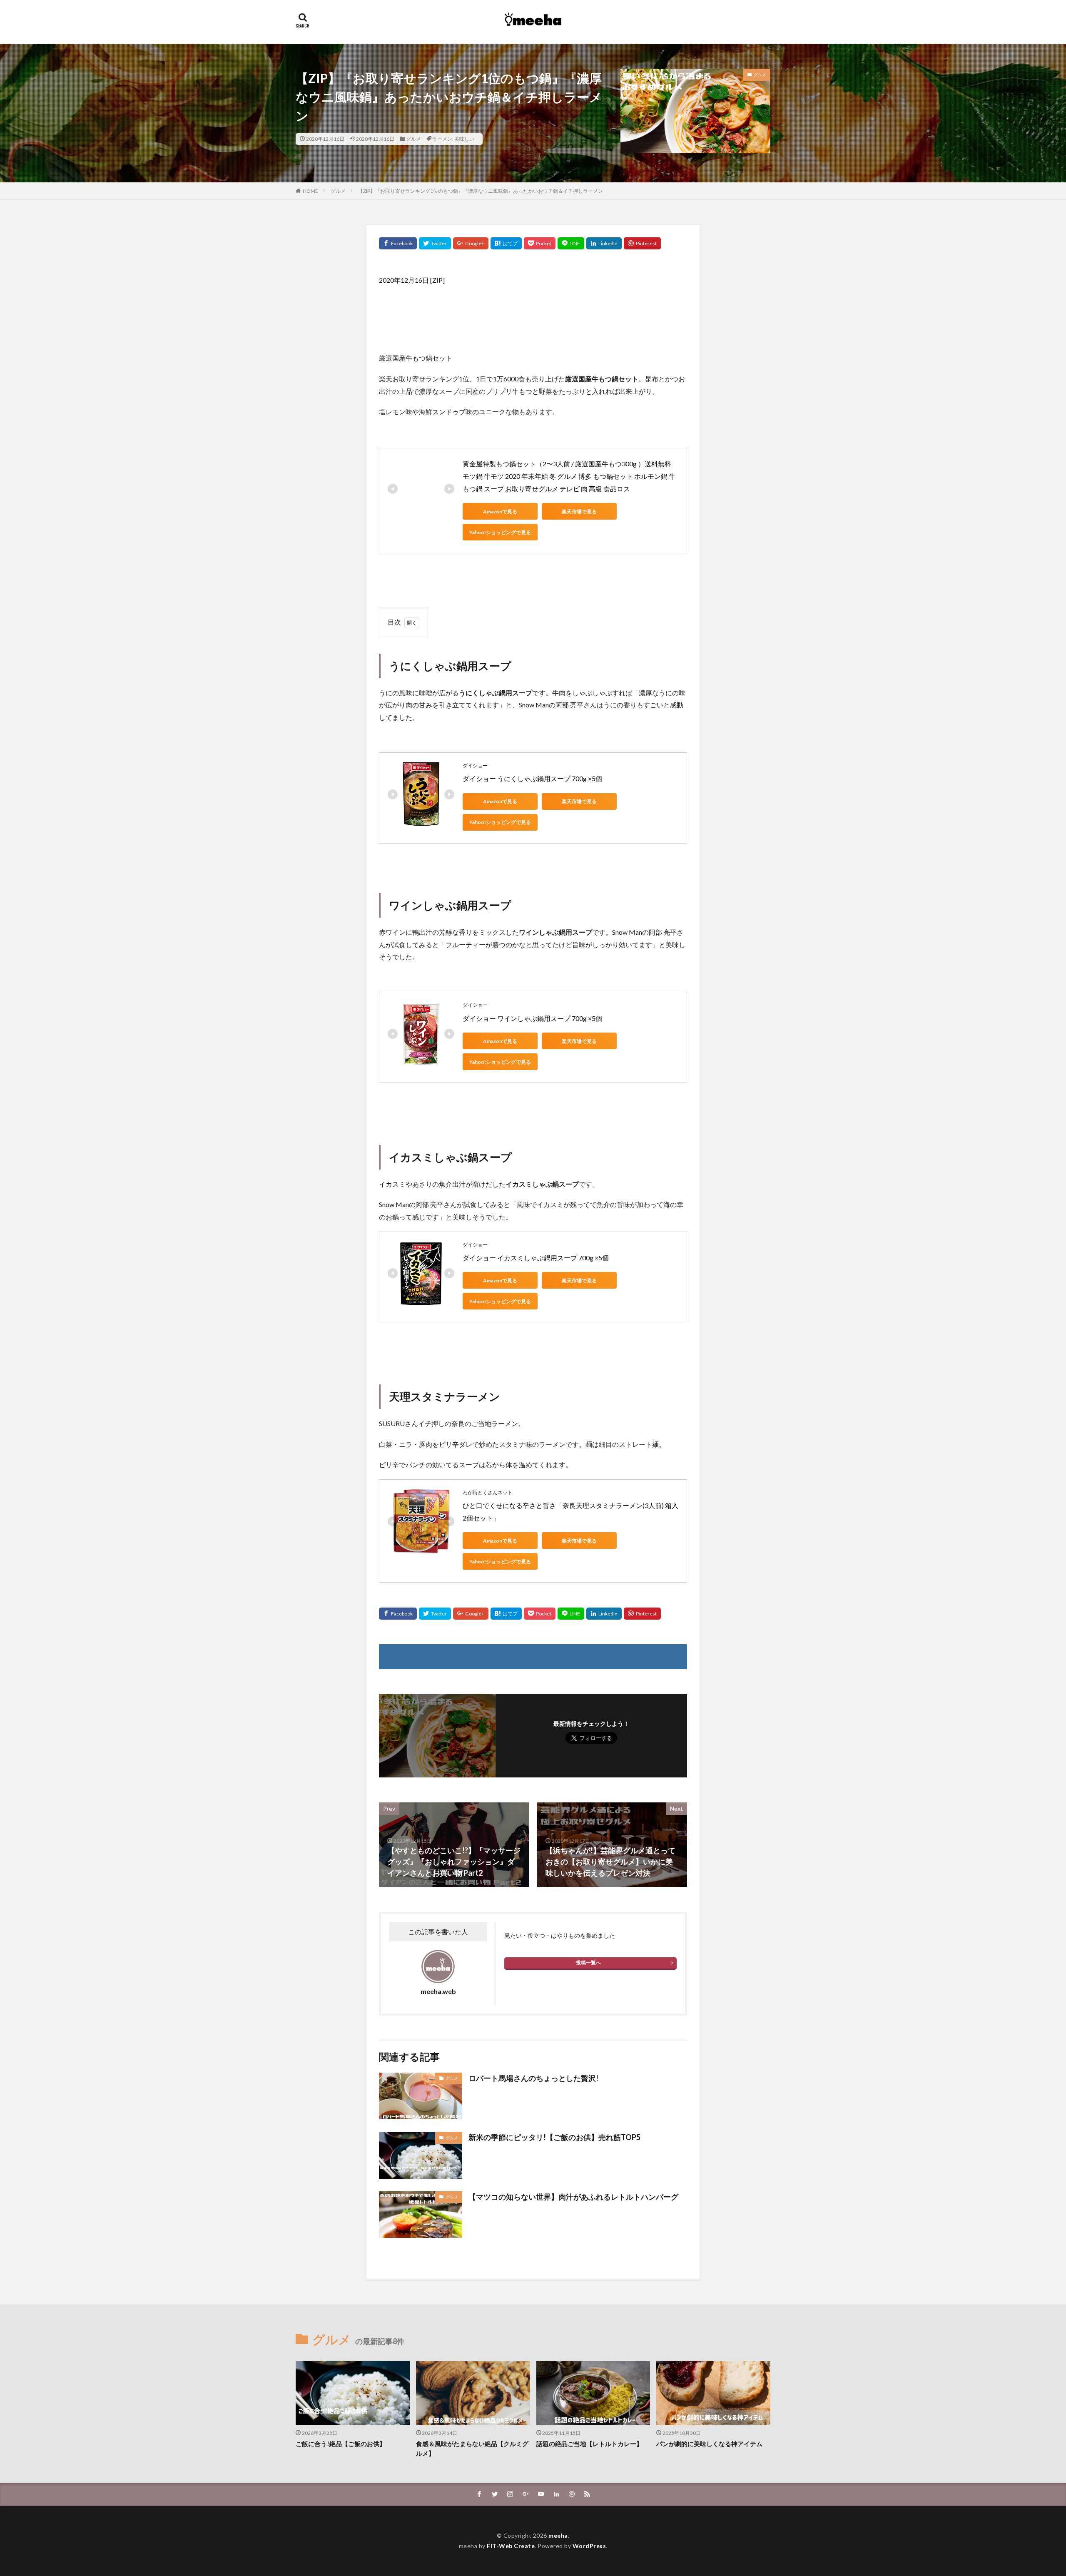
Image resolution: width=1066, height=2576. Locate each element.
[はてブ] (506, 243)
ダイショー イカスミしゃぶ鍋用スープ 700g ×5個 (536, 1258)
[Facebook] (398, 243)
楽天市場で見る (579, 511)
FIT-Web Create (511, 2546)
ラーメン (442, 139)
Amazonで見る (500, 511)
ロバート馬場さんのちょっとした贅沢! (533, 2078)
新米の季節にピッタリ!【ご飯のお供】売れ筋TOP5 (554, 2137)
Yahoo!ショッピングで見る (500, 532)
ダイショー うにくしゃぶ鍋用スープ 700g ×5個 (532, 778)
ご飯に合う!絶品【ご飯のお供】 (341, 2444)
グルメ (413, 139)
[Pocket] (540, 243)
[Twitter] (435, 243)
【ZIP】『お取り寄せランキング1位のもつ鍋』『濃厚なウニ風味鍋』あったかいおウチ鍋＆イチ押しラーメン (481, 191)
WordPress (589, 2546)
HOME (310, 191)
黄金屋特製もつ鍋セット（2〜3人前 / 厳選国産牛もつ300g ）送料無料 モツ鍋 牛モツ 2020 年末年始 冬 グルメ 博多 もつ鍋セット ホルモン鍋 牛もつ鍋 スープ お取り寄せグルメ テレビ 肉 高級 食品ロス (569, 476)
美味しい (464, 139)
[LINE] (571, 243)
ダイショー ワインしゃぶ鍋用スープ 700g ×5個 (532, 1018)
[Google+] (471, 243)
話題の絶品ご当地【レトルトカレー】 (589, 2444)
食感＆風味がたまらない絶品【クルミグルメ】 (472, 2448)
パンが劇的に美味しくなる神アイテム (709, 2444)
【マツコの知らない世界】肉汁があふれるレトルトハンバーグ (573, 2197)
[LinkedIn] (604, 243)
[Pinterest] (642, 243)
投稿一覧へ (588, 1962)
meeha (558, 2535)
